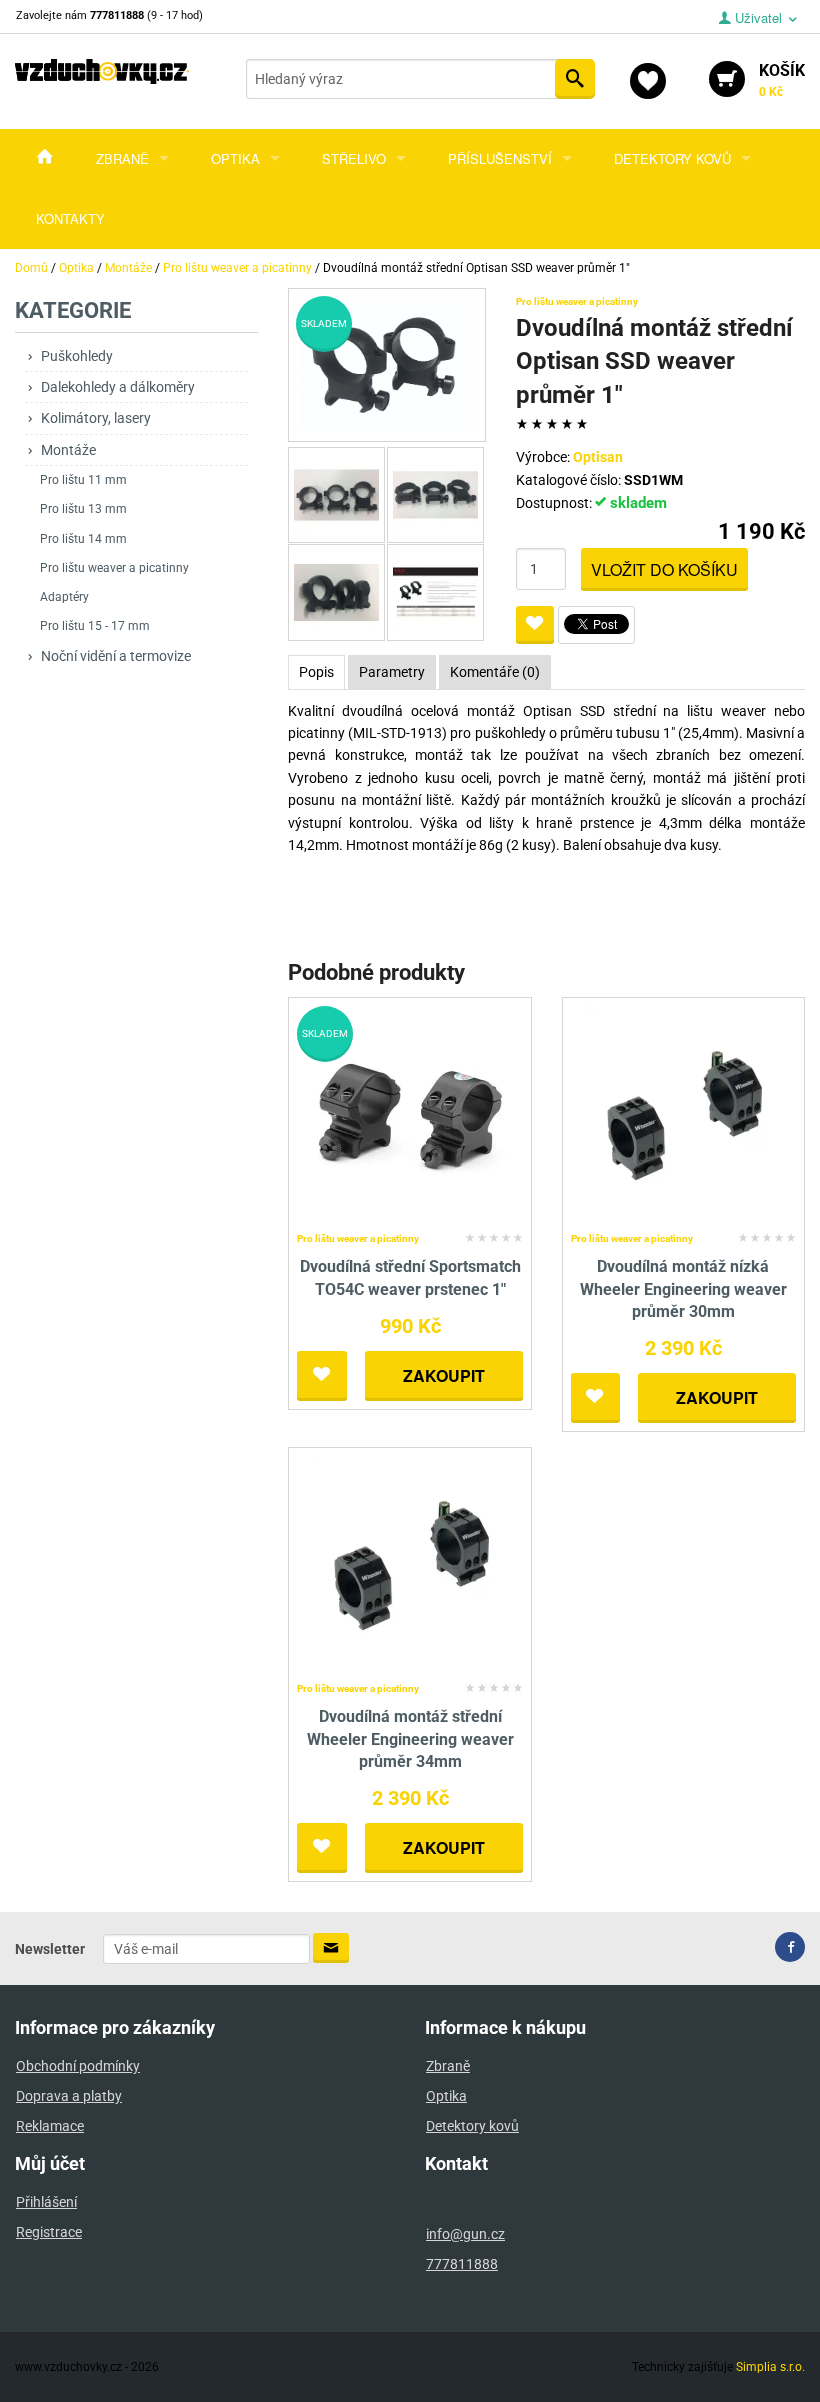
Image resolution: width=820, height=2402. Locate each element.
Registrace (49, 2232)
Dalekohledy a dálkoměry (118, 387)
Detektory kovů (672, 158)
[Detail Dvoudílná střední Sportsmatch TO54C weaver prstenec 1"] (410, 1114)
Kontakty (70, 218)
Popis (316, 672)
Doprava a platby (69, 2096)
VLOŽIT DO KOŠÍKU (664, 569)
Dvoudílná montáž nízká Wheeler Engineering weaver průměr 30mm (683, 1289)
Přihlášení (46, 2202)
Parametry (392, 672)
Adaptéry (64, 597)
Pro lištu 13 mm (83, 509)
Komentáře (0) (495, 672)
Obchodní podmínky (78, 2066)
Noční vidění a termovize (116, 656)
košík (782, 80)
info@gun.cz (465, 2234)
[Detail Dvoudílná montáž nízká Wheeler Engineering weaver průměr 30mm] (683, 1114)
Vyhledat (575, 79)
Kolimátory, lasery (96, 418)
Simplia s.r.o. (770, 2367)
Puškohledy (77, 356)
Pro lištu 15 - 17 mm (95, 626)
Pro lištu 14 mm (83, 539)
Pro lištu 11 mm (83, 480)
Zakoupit (444, 1375)
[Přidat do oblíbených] (535, 625)
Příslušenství (500, 158)
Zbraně (122, 158)
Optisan (598, 457)
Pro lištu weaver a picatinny (114, 568)
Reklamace (50, 2126)
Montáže (68, 450)
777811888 (462, 2264)
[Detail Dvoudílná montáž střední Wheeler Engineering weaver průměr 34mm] (410, 1565)
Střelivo (354, 158)
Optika (235, 158)
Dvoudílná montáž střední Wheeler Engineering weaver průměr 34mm (410, 1739)
